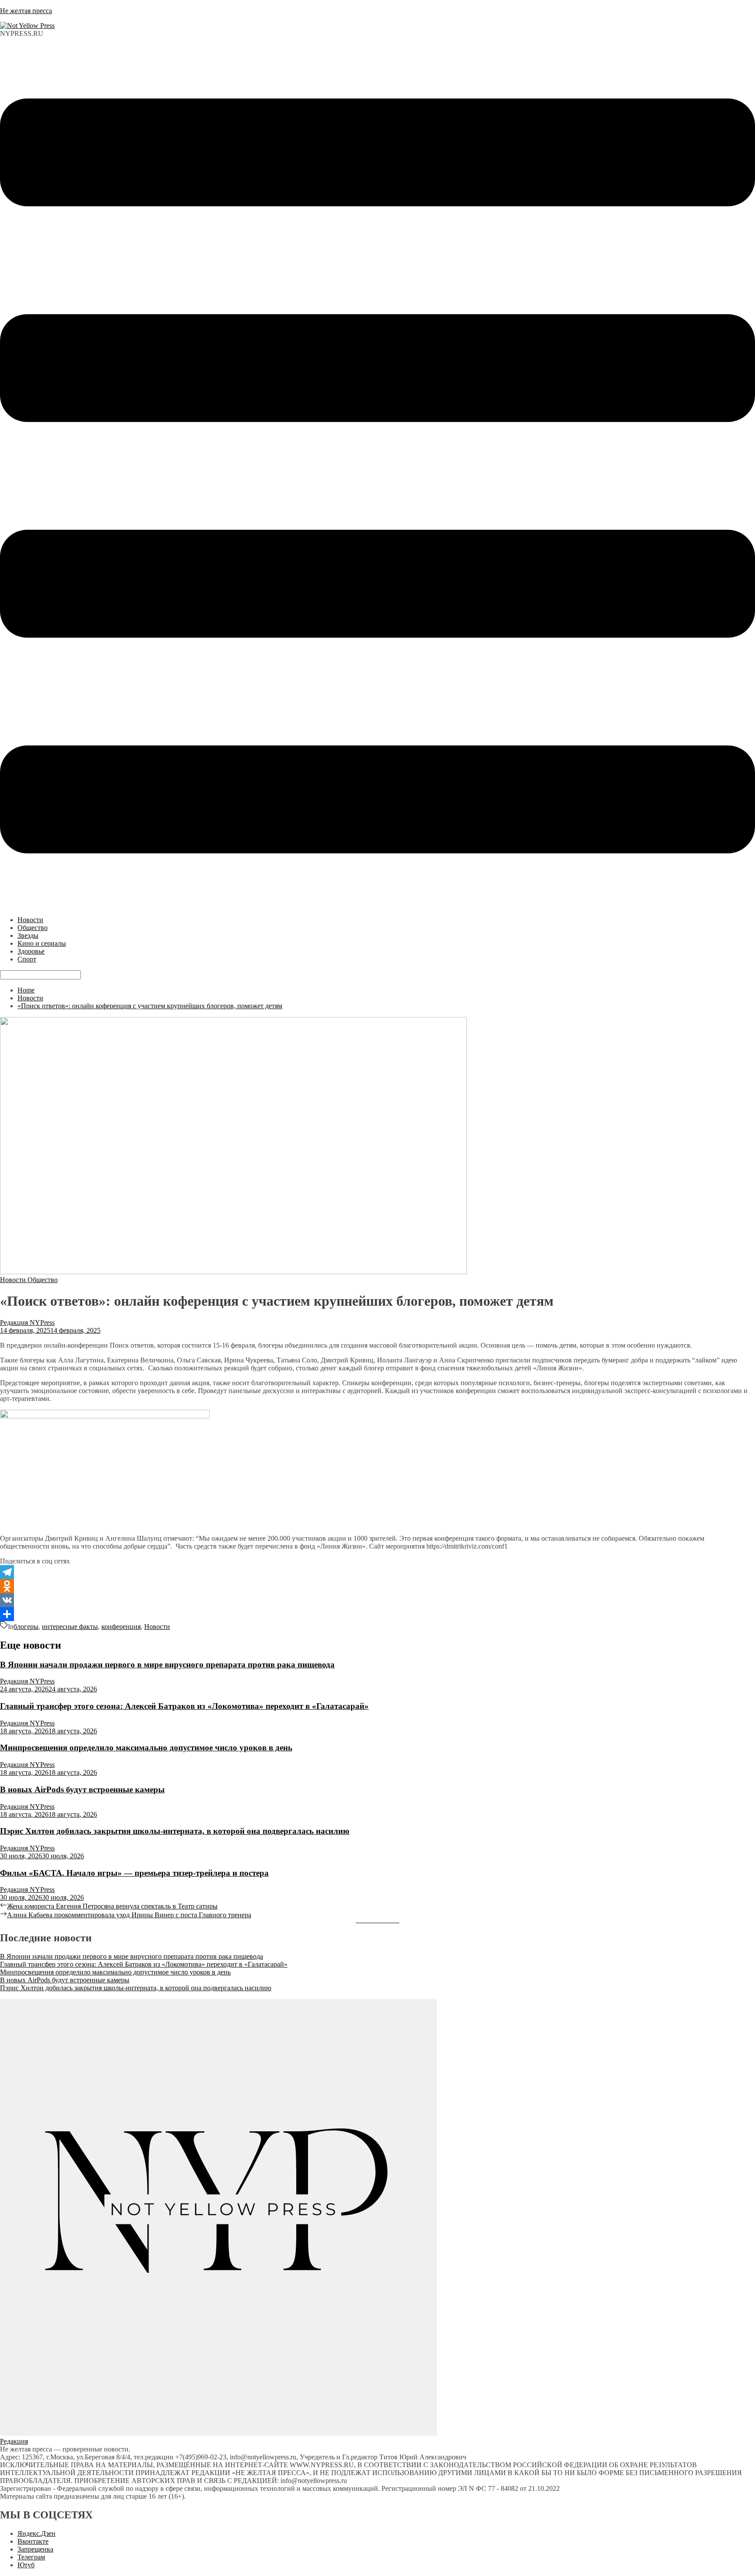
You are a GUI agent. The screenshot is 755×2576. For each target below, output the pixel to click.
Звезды (28, 935)
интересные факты (70, 1627)
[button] (377, 477)
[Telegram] (377, 1572)
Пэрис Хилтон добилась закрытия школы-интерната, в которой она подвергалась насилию (175, 1831)
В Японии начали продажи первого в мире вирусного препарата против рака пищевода (167, 1665)
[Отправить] (377, 1614)
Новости (30, 920)
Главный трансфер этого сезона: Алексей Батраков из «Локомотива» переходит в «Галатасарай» (184, 1706)
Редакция (14, 2441)
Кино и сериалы (42, 943)
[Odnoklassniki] (377, 1586)
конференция (121, 1627)
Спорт (27, 959)
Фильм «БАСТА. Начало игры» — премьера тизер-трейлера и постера (134, 1873)
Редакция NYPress (27, 1323)
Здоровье (31, 951)
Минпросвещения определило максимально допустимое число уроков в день (146, 1748)
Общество (33, 928)
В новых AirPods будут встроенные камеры (82, 1789)
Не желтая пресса (26, 11)
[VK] (377, 1600)
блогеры (26, 1627)
